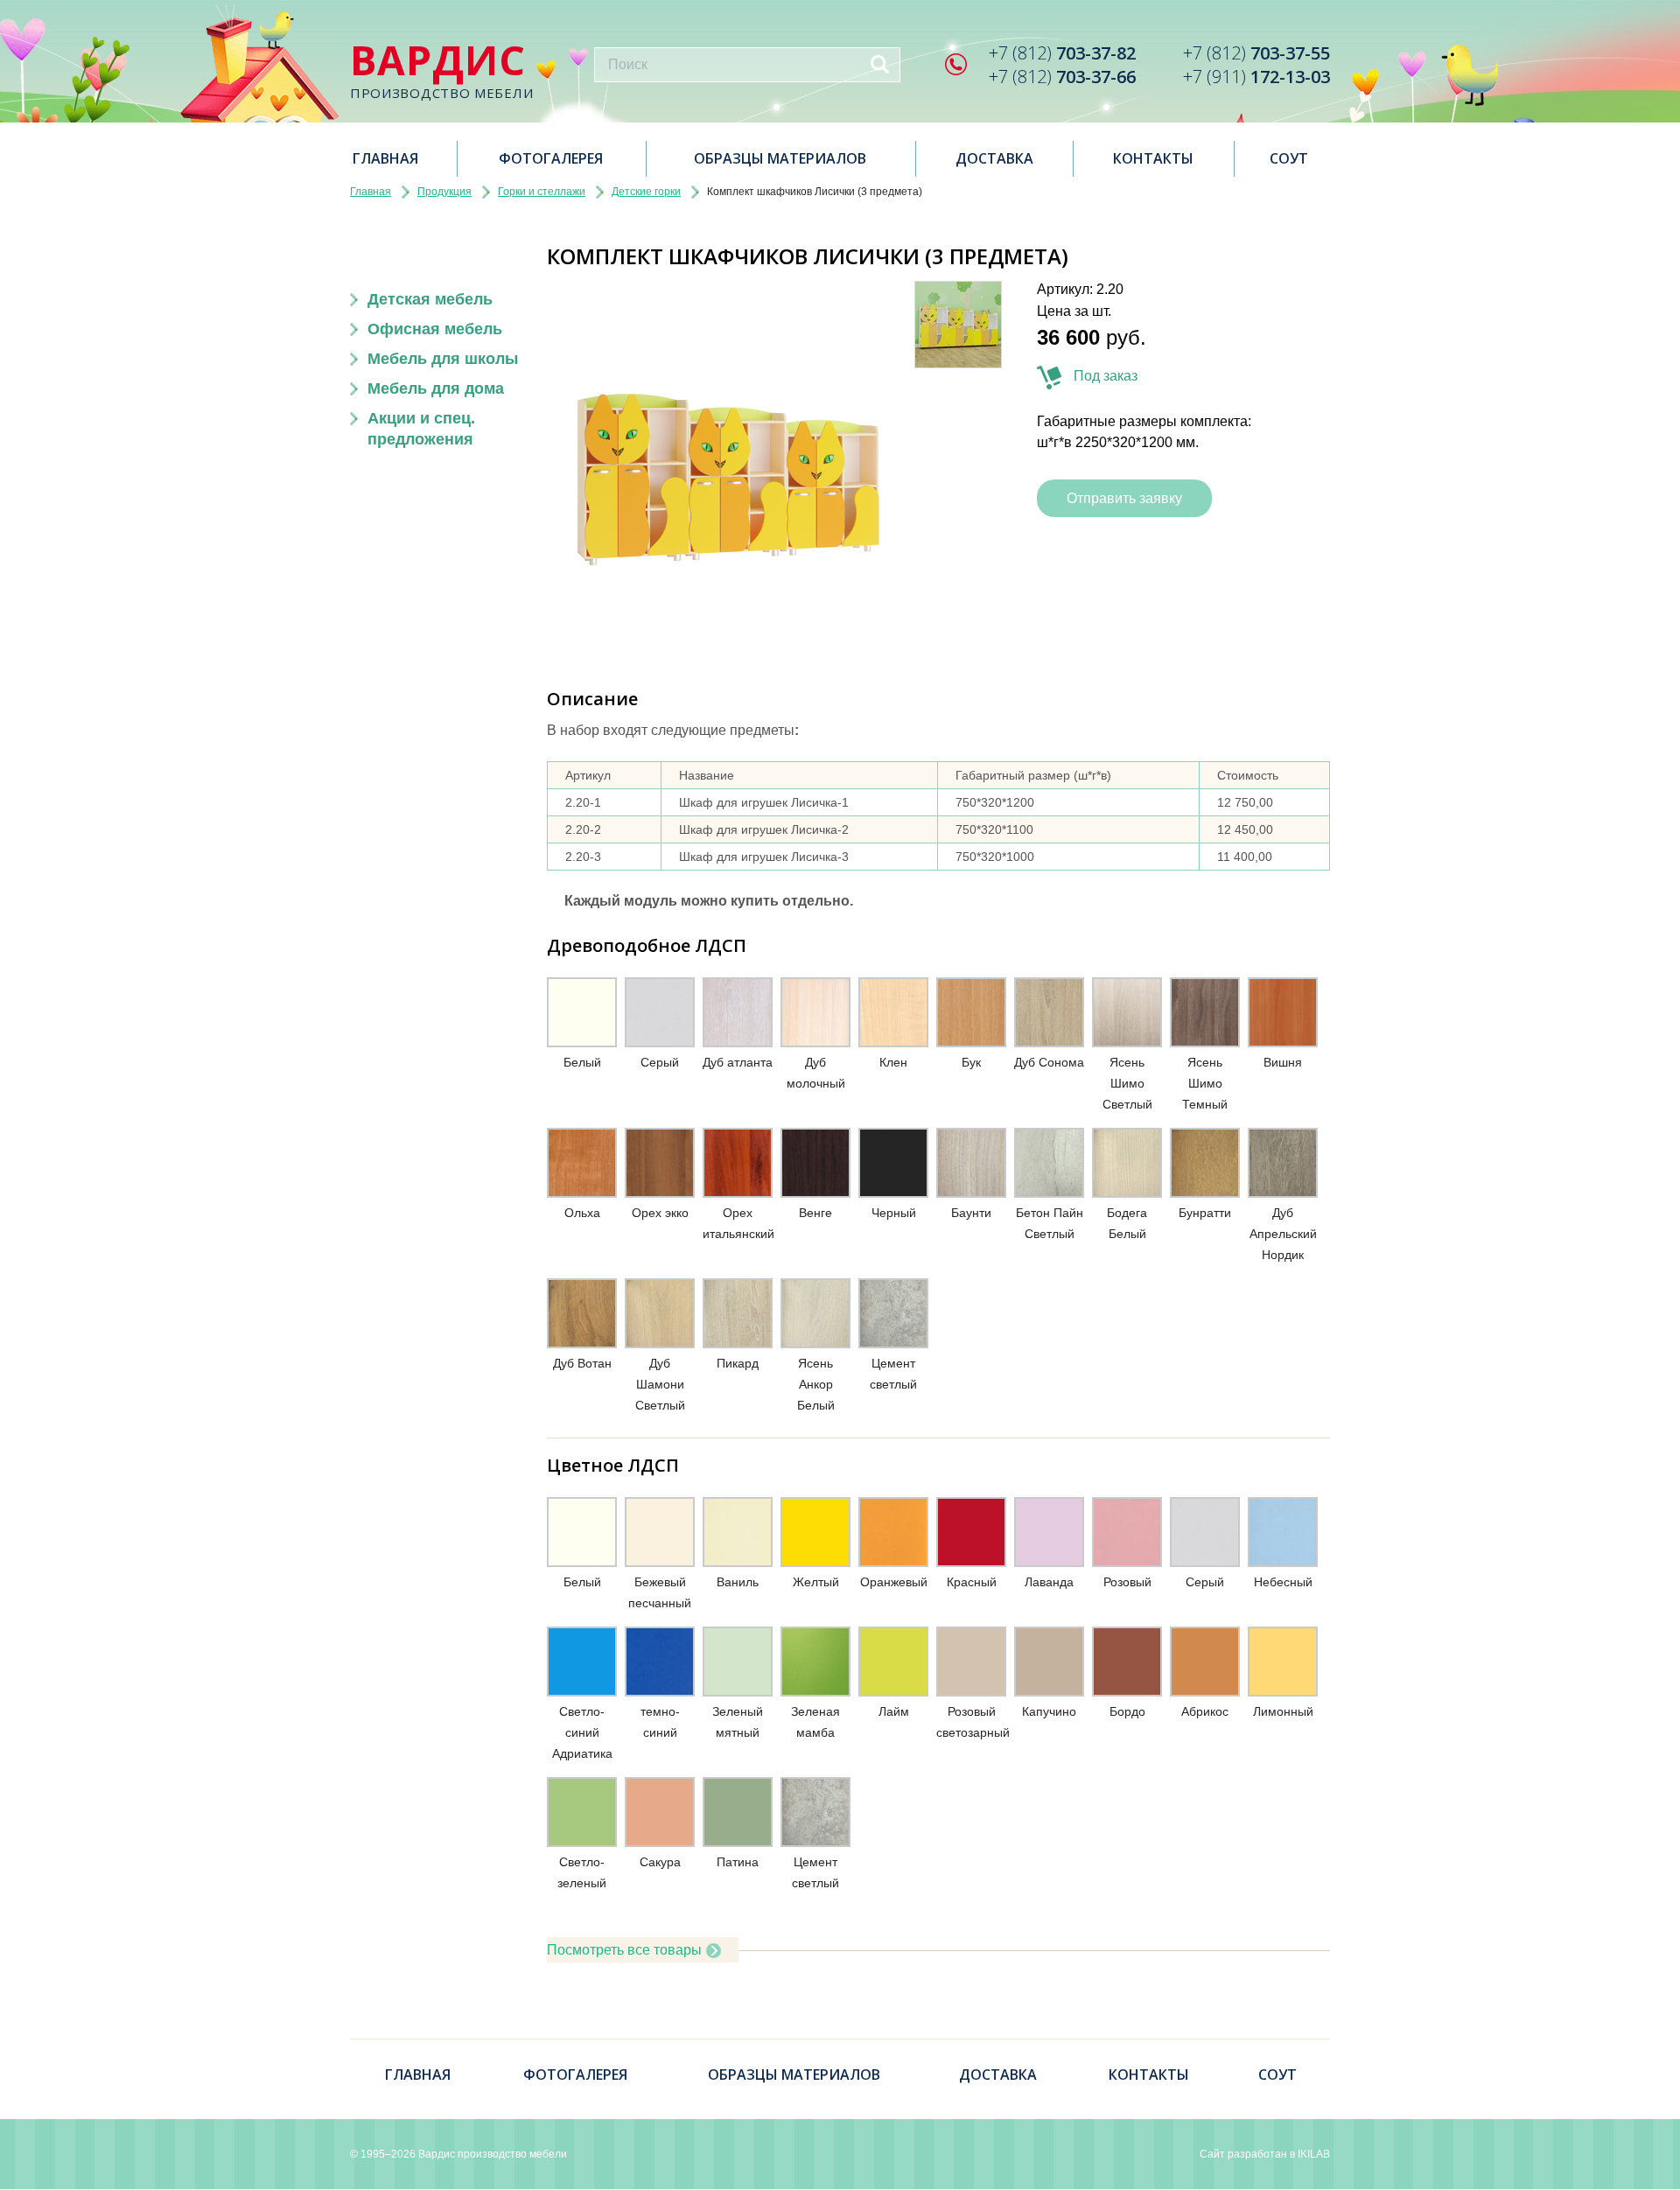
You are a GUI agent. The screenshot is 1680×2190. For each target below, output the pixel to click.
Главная (385, 158)
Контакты (1153, 158)
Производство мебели (441, 70)
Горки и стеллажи (542, 192)
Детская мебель (430, 299)
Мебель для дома (436, 388)
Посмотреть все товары (624, 1950)
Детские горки (646, 192)
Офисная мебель (435, 329)
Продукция (444, 192)
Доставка (994, 158)
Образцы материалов (780, 158)
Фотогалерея (551, 158)
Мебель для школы (443, 359)
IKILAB (1314, 2154)
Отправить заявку (1124, 498)
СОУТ (1289, 158)
